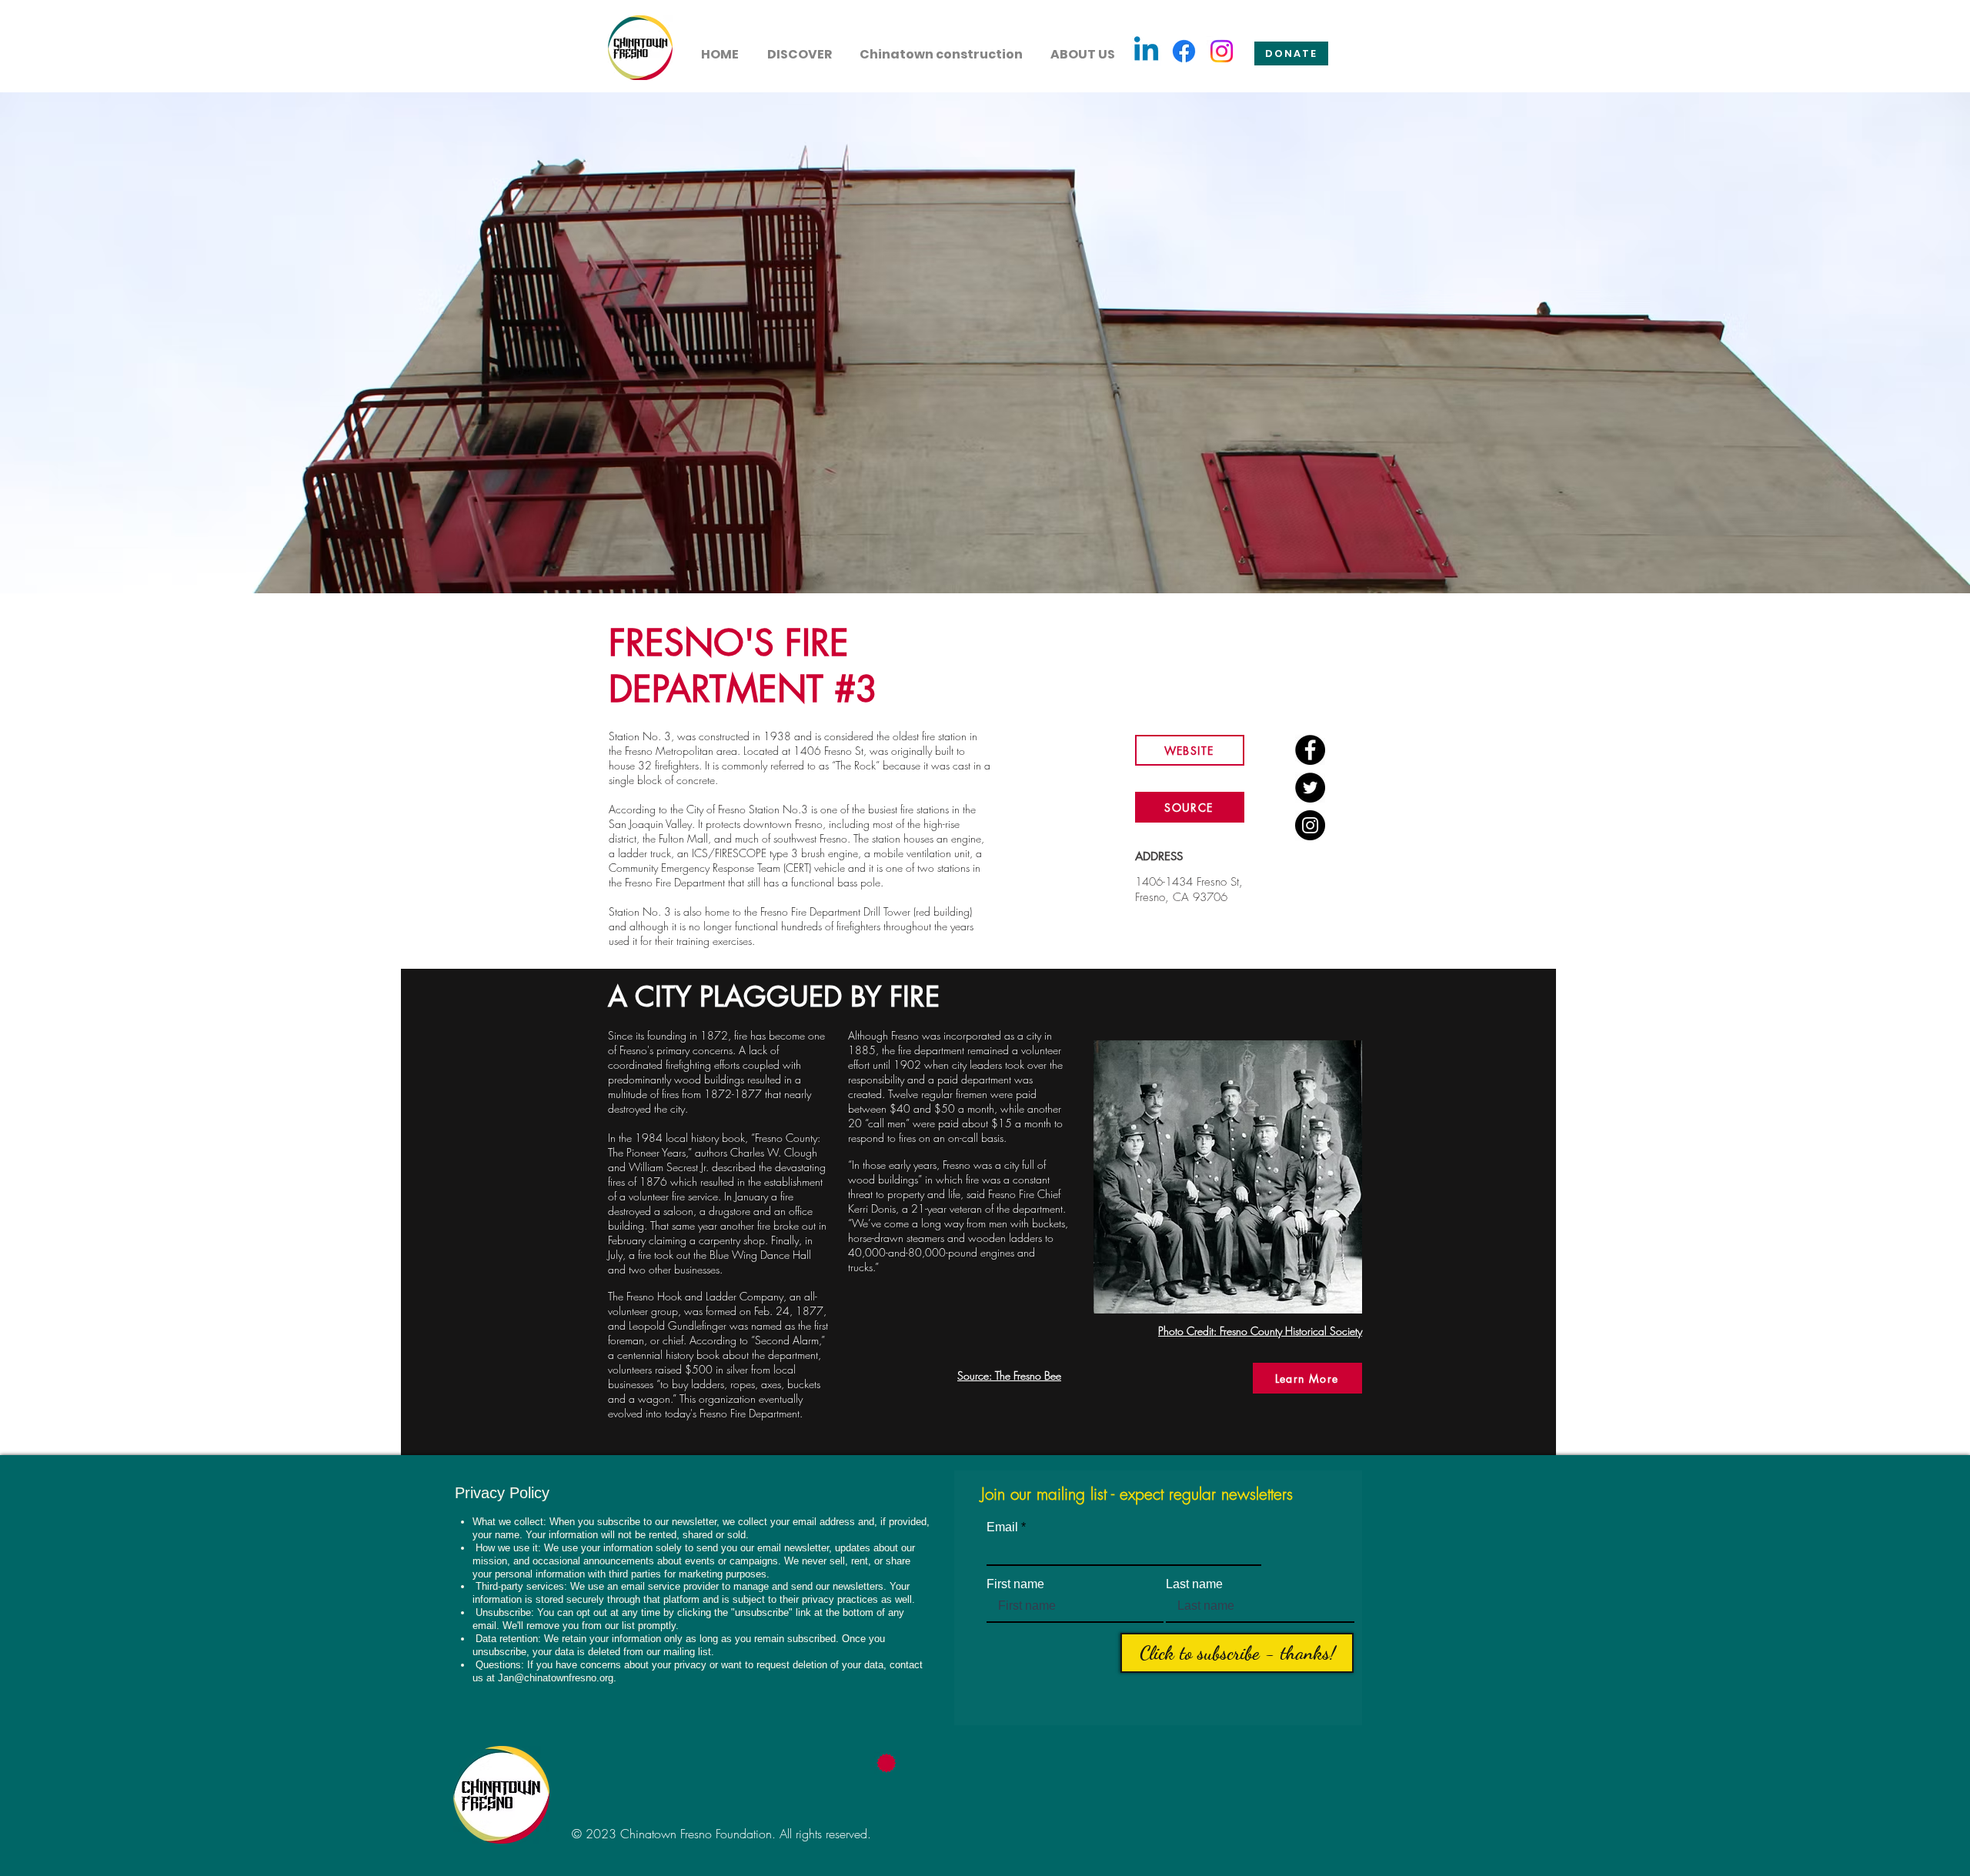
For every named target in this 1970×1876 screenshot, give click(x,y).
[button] (799, 48)
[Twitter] (1310, 788)
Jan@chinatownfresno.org (556, 1678)
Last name (1194, 1584)
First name (1015, 1584)
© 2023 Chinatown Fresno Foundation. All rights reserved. (721, 1834)
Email (1002, 1527)
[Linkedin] (1146, 51)
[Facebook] (1184, 51)
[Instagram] (1222, 51)
